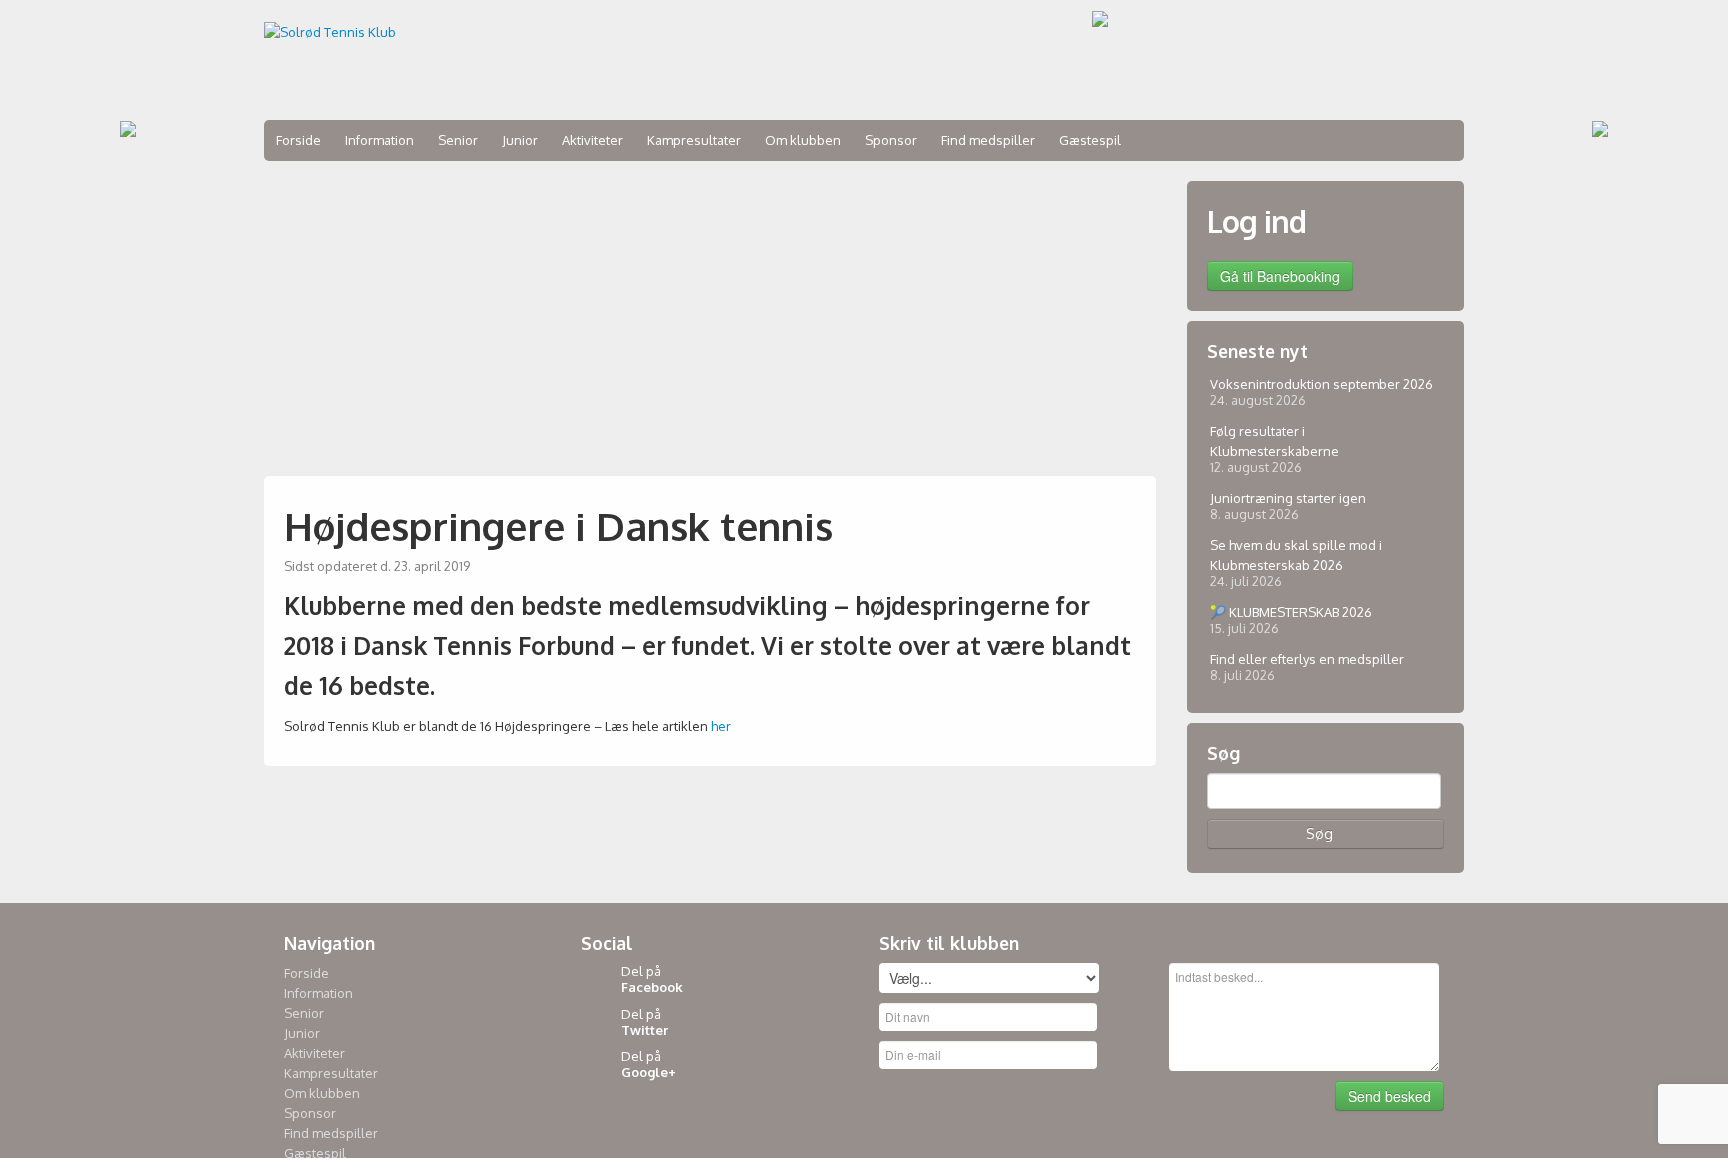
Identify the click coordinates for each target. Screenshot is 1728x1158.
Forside (298, 140)
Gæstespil (1090, 140)
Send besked (1389, 1096)
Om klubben (803, 140)
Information (379, 140)
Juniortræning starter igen (1288, 498)
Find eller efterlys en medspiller (1307, 659)
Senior (458, 140)
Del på (652, 979)
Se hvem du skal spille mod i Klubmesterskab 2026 (1296, 555)
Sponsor (891, 140)
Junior (520, 140)
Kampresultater (694, 140)
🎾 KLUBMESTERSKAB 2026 (1291, 612)
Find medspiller (988, 140)
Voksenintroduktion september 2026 (1321, 384)
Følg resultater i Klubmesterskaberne (1274, 441)
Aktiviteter (592, 140)
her (721, 726)
